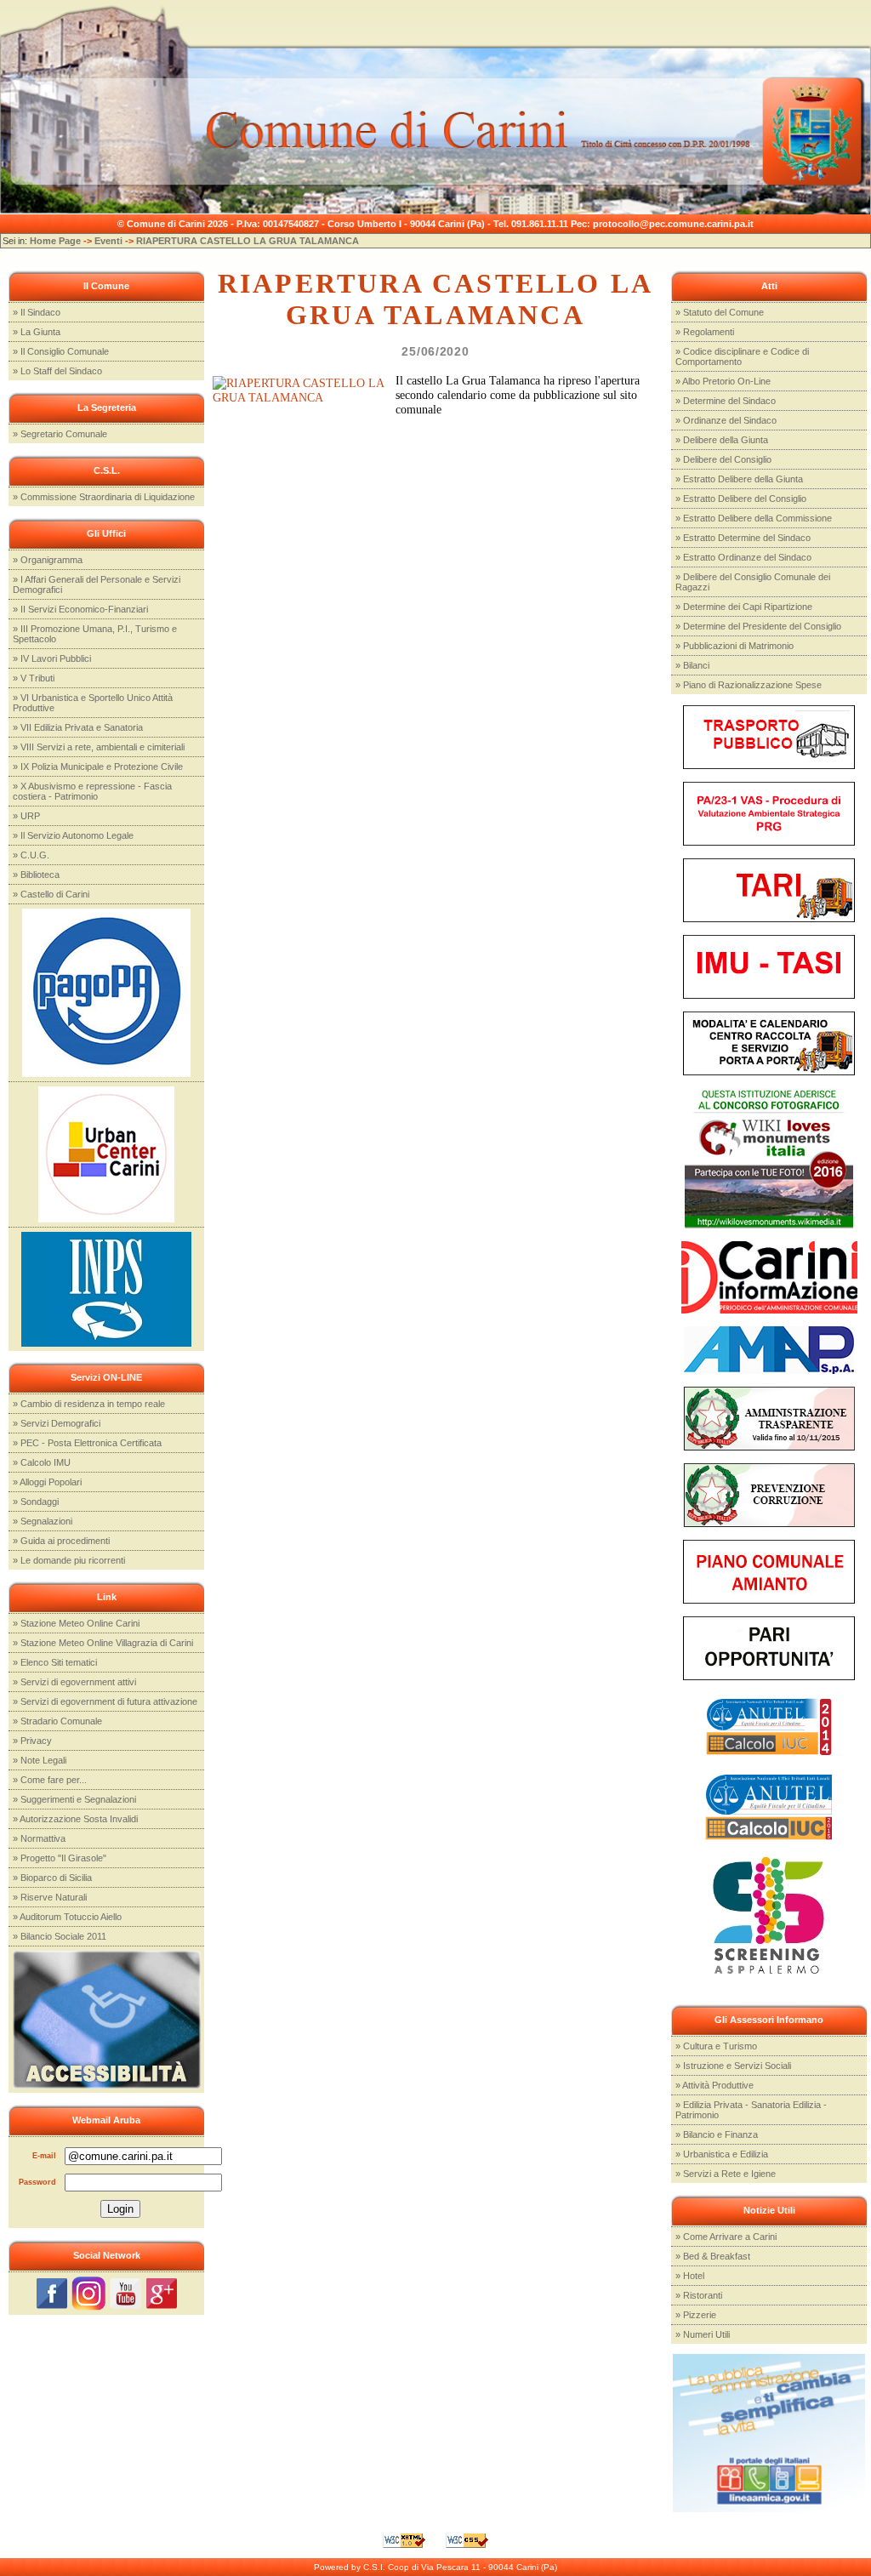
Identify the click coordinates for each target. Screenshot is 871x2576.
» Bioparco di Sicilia (52, 1878)
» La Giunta (37, 332)
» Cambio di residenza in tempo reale (89, 1404)
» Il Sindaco (37, 312)
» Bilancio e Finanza (717, 2134)
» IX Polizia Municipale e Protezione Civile (98, 767)
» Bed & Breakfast (713, 2256)
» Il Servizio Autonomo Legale (73, 835)
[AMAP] (769, 1349)
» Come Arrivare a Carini (726, 2237)
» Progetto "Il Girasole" (60, 1858)
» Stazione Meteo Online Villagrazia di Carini (103, 1643)
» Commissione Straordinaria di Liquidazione (104, 497)
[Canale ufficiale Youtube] (126, 2293)
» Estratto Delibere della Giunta (739, 479)
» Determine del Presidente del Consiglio (758, 626)
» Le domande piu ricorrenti (69, 1560)
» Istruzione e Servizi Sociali (733, 2066)
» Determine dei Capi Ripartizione (744, 607)
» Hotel (690, 2276)
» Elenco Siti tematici (55, 1662)
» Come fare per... (50, 1780)
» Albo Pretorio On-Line (723, 381)
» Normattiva (39, 1838)
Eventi (108, 241)
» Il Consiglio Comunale (61, 351)
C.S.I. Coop (386, 2567)
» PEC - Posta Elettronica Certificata (87, 1443)
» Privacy (32, 1741)
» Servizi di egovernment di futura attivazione (105, 1701)
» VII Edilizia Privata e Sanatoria (78, 727)
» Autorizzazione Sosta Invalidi (75, 1819)
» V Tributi (34, 678)
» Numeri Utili (703, 2334)
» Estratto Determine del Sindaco (743, 538)
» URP (26, 816)
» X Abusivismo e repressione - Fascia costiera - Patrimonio (92, 791)
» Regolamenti (705, 332)
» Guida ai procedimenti (61, 1541)
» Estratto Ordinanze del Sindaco (743, 557)
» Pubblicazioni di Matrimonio (734, 646)
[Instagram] (88, 2293)
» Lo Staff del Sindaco (57, 371)
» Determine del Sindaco (726, 401)
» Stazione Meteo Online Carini (76, 1623)
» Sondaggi (36, 1502)
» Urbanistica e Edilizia (722, 2154)
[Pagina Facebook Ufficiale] (52, 2293)
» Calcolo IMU (42, 1462)
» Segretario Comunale (60, 434)
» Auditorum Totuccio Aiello (67, 1917)
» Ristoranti (699, 2295)
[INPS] (106, 1288)
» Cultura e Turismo (716, 2046)
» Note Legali (40, 1760)
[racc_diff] (769, 1043)
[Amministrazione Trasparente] (769, 1418)
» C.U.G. (31, 855)
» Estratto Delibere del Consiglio (741, 499)
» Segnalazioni (43, 1521)
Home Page (55, 241)
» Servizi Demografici (57, 1423)
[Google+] (162, 2293)
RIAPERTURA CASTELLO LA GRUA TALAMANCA (248, 241)
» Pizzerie (696, 2315)
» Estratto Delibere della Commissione (754, 518)
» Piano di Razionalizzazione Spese (749, 685)
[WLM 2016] (769, 1157)
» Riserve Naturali (50, 1897)
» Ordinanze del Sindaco (726, 420)
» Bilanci (692, 665)
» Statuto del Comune (720, 312)
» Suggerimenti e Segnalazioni (74, 1799)
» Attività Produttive (714, 2085)
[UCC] (106, 1153)
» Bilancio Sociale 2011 (60, 1936)
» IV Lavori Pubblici (52, 658)
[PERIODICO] (769, 1277)
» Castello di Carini (51, 894)
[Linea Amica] (769, 2433)
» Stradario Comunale (57, 1721)
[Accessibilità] (107, 2019)
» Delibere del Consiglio (723, 459)
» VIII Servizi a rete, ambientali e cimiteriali (99, 747)
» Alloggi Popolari (47, 1482)
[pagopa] (106, 991)
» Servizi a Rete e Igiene (726, 2174)
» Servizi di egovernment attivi (74, 1682)
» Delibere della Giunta (722, 440)
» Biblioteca (36, 875)
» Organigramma (48, 560)
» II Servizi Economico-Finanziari (80, 609)
